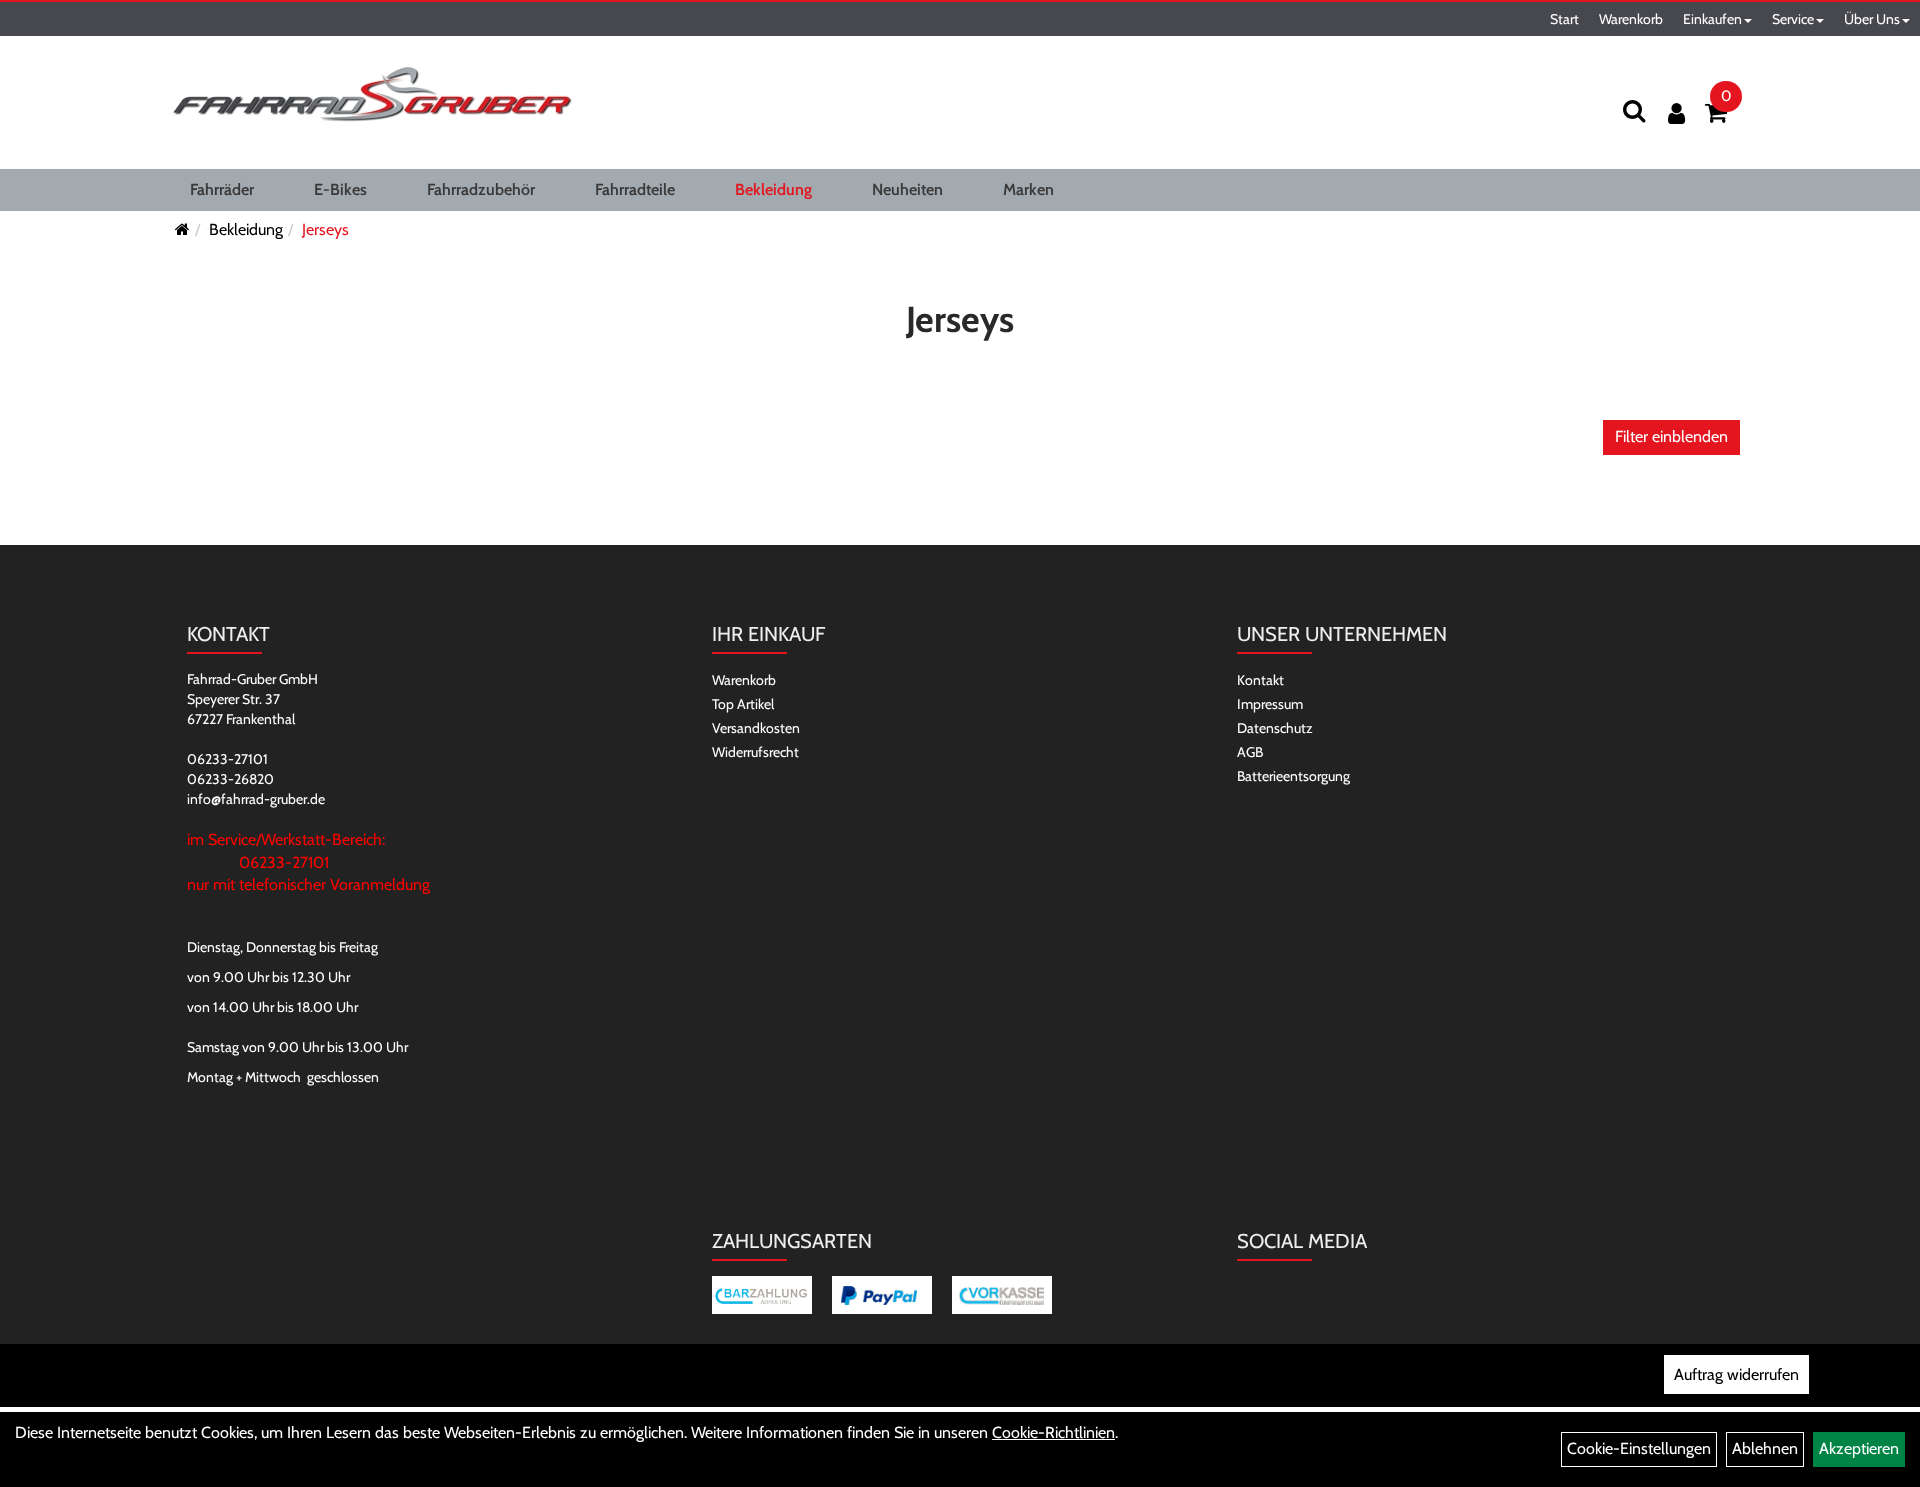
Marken (1028, 189)
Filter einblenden (1671, 436)
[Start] (182, 229)
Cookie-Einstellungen (1639, 1448)
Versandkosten (756, 728)
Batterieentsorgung (1293, 776)
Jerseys (325, 229)
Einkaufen (1712, 19)
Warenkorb (1631, 19)
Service (1793, 19)
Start (1564, 19)
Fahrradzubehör (481, 189)
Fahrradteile (635, 189)
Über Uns (1872, 19)
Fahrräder (222, 189)
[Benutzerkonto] (1676, 113)
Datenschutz (1275, 728)
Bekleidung (773, 189)
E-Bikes (340, 189)
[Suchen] (1634, 110)
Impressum (1270, 704)
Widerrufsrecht (755, 752)
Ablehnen (1765, 1448)
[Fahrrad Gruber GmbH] (372, 95)
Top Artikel (743, 704)
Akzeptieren (1859, 1448)
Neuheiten (907, 189)
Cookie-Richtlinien (1053, 1432)
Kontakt (1260, 680)
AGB (1250, 752)
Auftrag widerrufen (1736, 1374)
